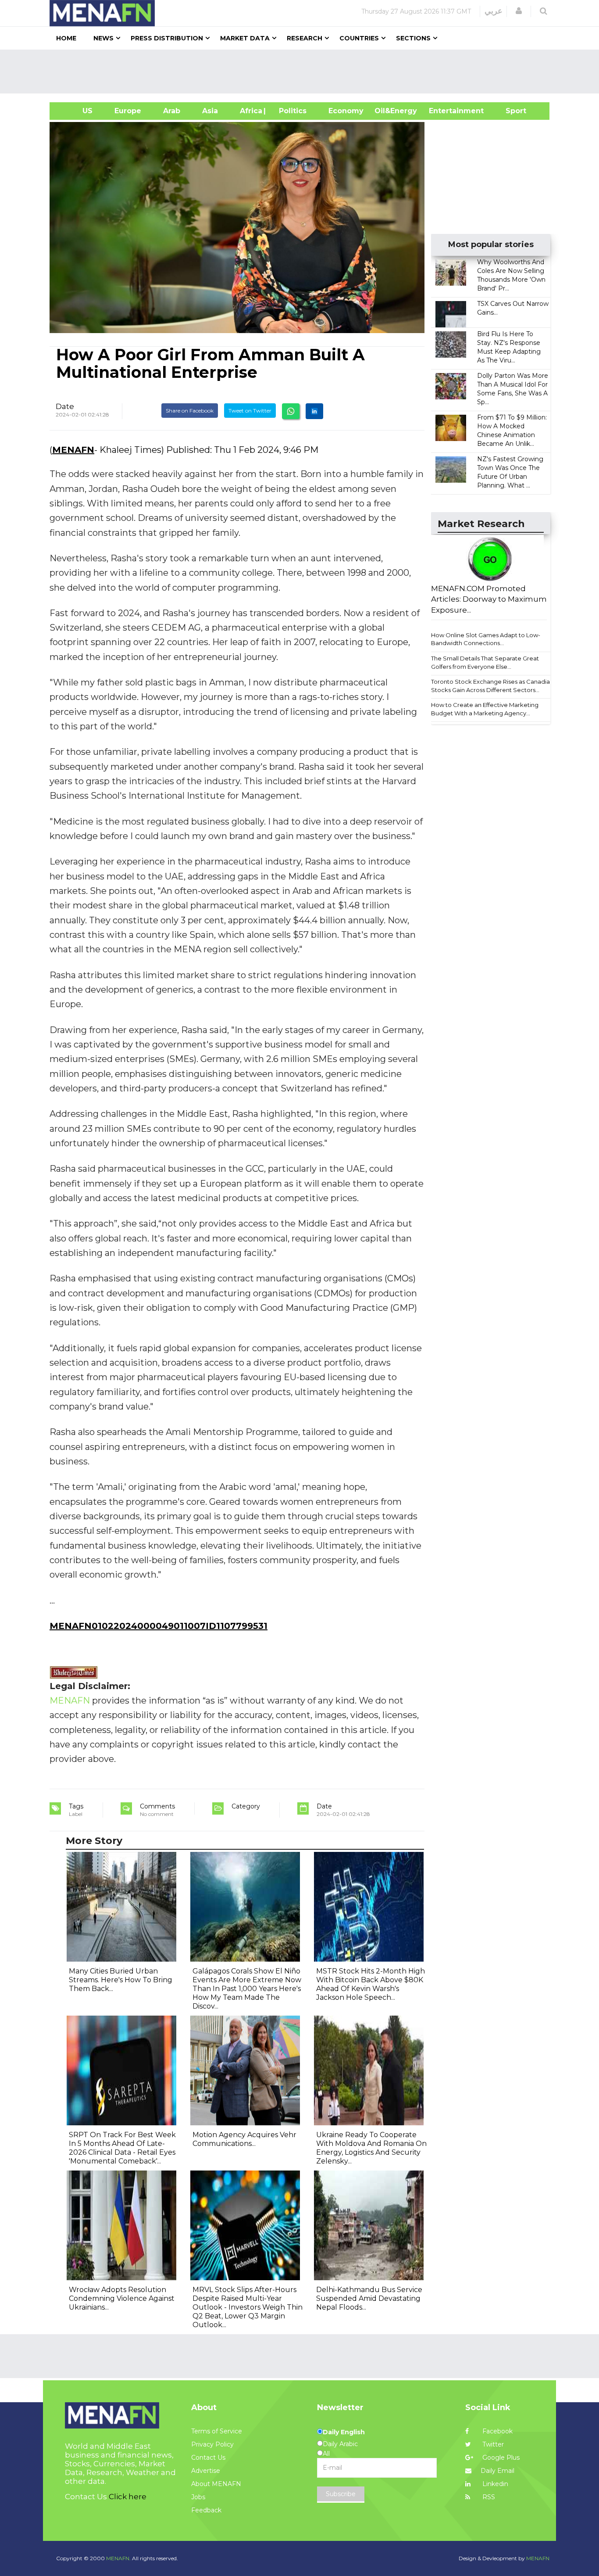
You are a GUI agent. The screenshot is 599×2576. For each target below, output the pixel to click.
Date (65, 406)
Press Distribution (167, 38)
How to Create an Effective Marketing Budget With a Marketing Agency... (485, 709)
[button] (519, 11)
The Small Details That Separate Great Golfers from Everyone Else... (485, 662)
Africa (250, 111)
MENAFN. (118, 2558)
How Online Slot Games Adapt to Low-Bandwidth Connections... (486, 639)
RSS (488, 2497)
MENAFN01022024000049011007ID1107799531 (159, 1626)
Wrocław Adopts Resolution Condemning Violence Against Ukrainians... (122, 2298)
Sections (413, 38)
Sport (510, 111)
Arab (172, 111)
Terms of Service (217, 2431)
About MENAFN (216, 2484)
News (103, 38)
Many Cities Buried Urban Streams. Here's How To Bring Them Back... (121, 1980)
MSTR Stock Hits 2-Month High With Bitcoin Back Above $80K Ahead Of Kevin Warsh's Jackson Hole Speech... (371, 1984)
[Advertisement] (303, 72)
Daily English (344, 2432)
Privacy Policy (212, 2444)
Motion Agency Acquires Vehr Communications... (244, 2139)
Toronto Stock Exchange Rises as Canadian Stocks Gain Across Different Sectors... (492, 686)
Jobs (198, 2497)
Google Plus (500, 2458)
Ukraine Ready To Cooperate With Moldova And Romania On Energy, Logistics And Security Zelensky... (371, 2148)
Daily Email (497, 2471)
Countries (359, 38)
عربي (494, 11)
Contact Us (208, 2458)
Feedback (206, 2510)
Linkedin (494, 2484)
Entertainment (443, 111)
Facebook (497, 2431)
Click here (128, 2497)
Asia (210, 111)
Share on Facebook (190, 411)
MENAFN (73, 450)
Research (305, 38)
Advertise (206, 2471)
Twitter (492, 2444)
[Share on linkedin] (314, 411)
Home (66, 38)
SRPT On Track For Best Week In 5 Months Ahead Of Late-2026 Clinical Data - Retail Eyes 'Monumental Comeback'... (122, 2148)
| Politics (291, 111)
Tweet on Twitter (250, 411)
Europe (128, 111)
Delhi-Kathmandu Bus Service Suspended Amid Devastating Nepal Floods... (369, 2298)
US (77, 111)
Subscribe (341, 2494)
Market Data (245, 38)
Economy (346, 111)
